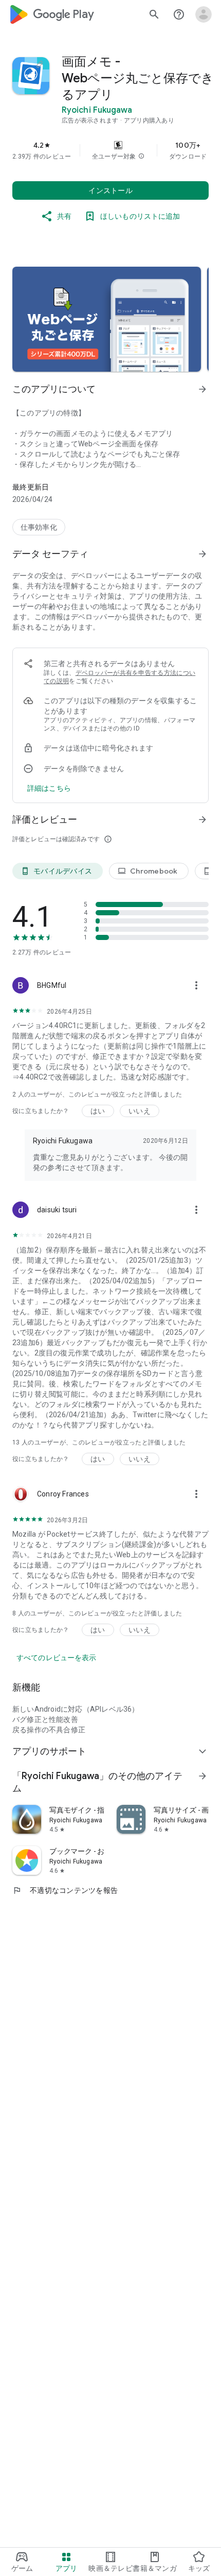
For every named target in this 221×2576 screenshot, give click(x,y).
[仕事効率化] (39, 527)
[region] (110, 150)
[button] (141, 156)
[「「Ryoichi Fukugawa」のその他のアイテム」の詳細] (202, 1776)
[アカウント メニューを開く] (204, 14)
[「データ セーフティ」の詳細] (202, 554)
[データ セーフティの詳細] (49, 788)
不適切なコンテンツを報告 (65, 1890)
